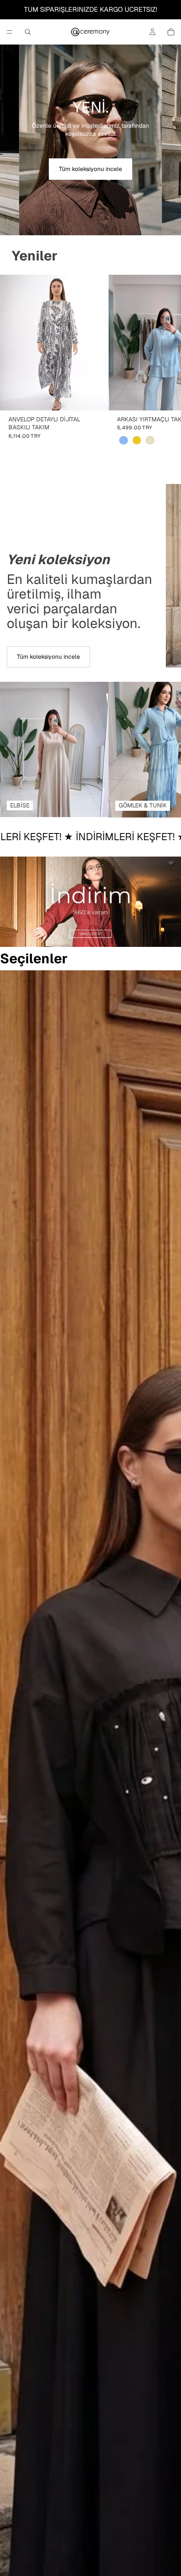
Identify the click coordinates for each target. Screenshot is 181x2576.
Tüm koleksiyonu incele (90, 169)
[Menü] (10, 32)
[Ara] (28, 32)
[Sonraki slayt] (165, 368)
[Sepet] (171, 32)
